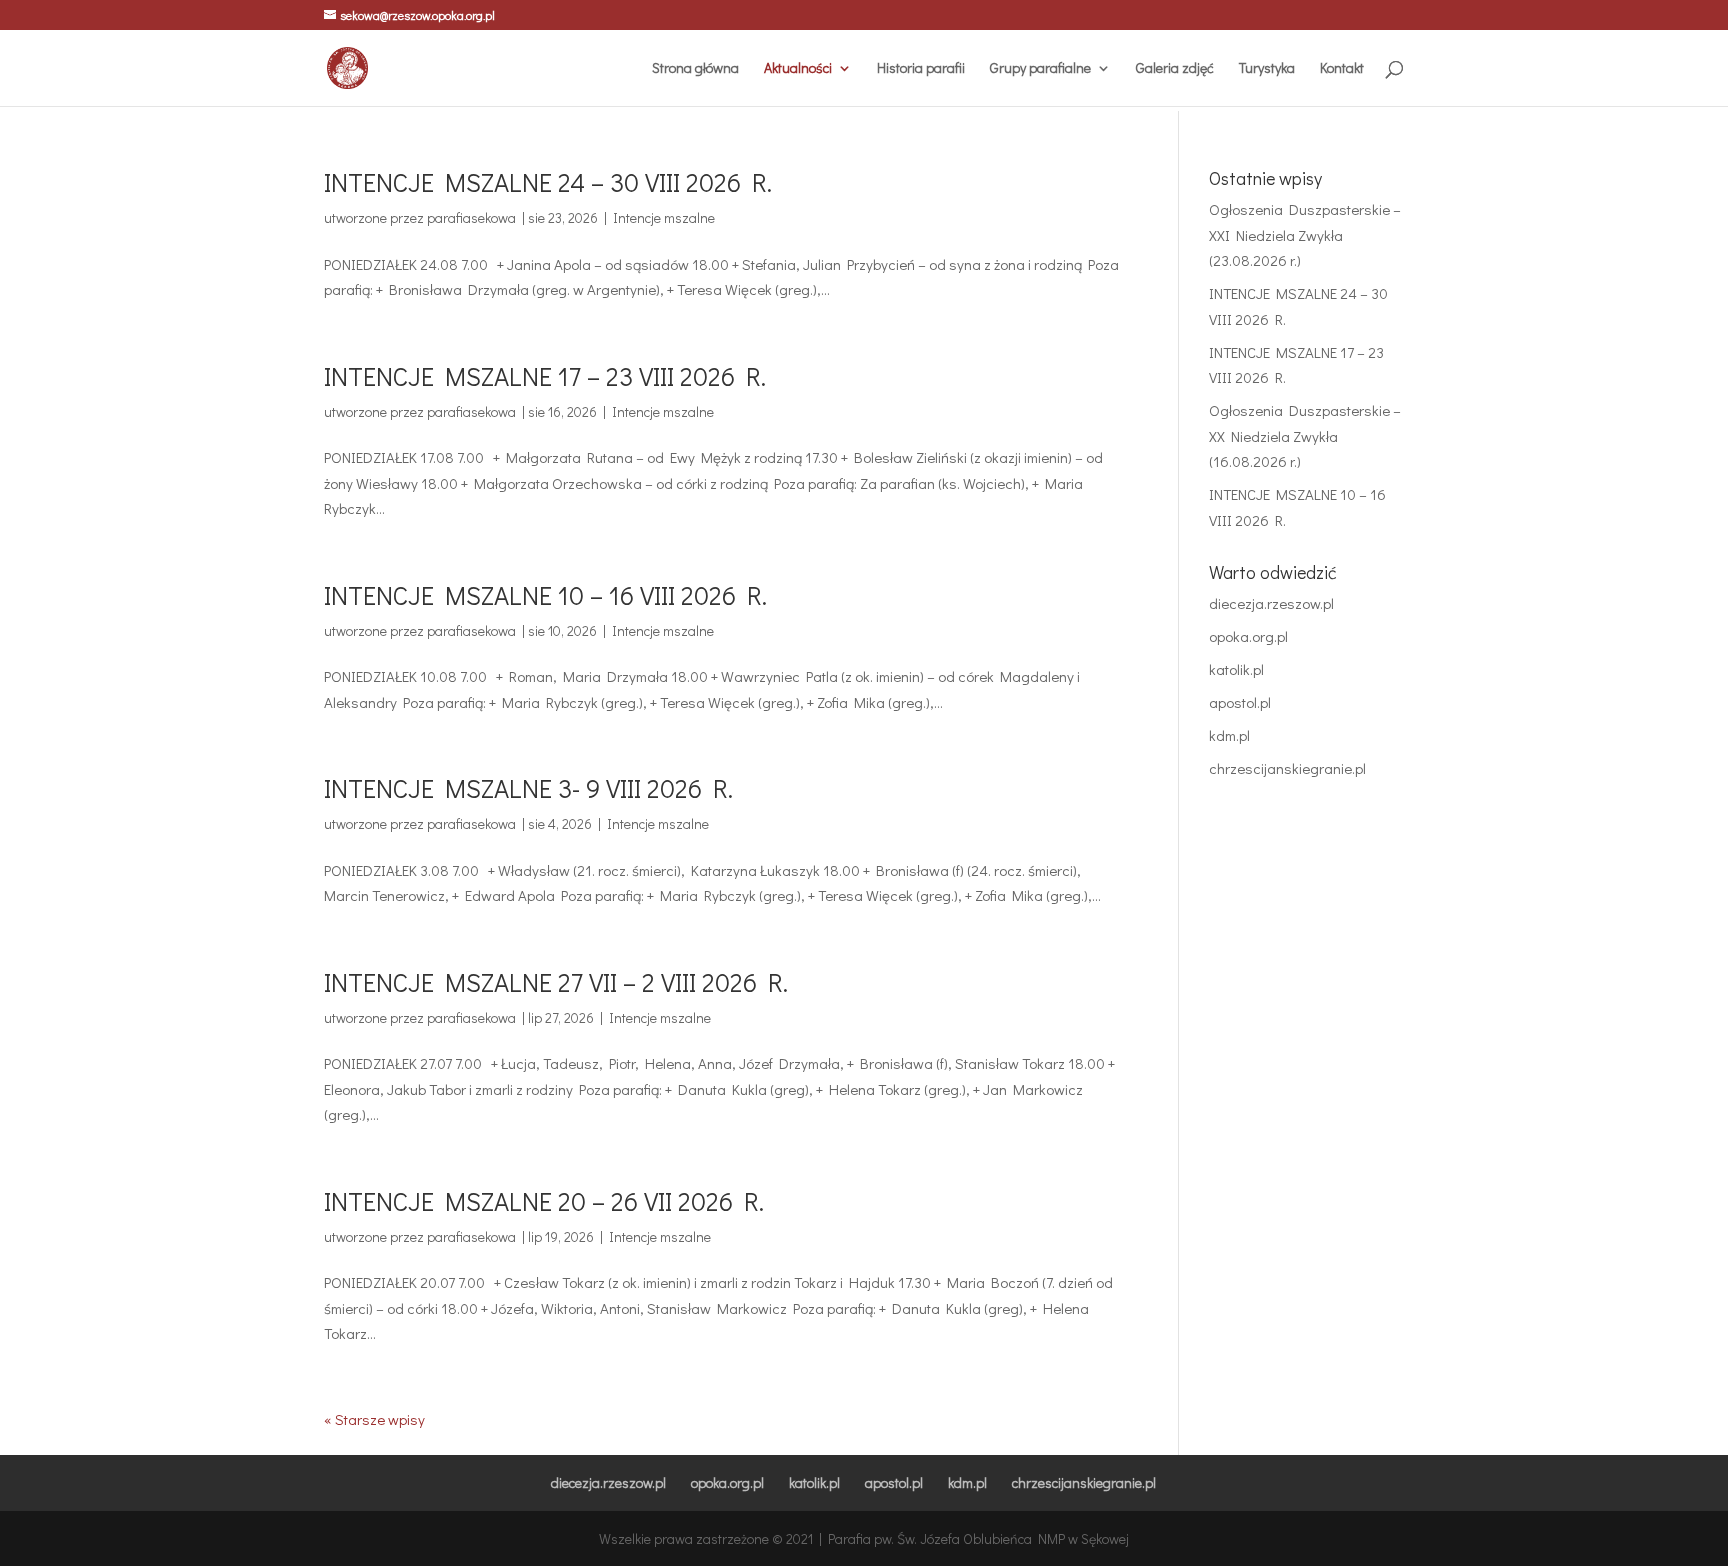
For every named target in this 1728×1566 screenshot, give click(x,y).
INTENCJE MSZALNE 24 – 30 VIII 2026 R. (548, 182)
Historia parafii (921, 69)
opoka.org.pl (1248, 636)
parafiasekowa (471, 217)
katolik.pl (1236, 669)
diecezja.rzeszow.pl (1271, 603)
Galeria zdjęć (1175, 69)
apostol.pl (1240, 702)
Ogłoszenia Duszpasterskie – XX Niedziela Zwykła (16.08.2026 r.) (1305, 435)
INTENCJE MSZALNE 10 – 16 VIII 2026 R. (545, 595)
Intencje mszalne (664, 217)
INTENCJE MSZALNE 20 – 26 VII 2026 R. (544, 1201)
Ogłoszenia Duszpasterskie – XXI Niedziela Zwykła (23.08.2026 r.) (1305, 234)
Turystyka (1267, 69)
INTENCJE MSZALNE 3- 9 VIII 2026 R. (528, 788)
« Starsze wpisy (374, 1419)
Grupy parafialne (1040, 69)
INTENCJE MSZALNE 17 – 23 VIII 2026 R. (545, 376)
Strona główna (695, 69)
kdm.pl (1229, 735)
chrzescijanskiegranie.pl (1287, 768)
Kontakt (1342, 69)
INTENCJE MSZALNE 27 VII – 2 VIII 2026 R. (556, 982)
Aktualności (798, 69)
